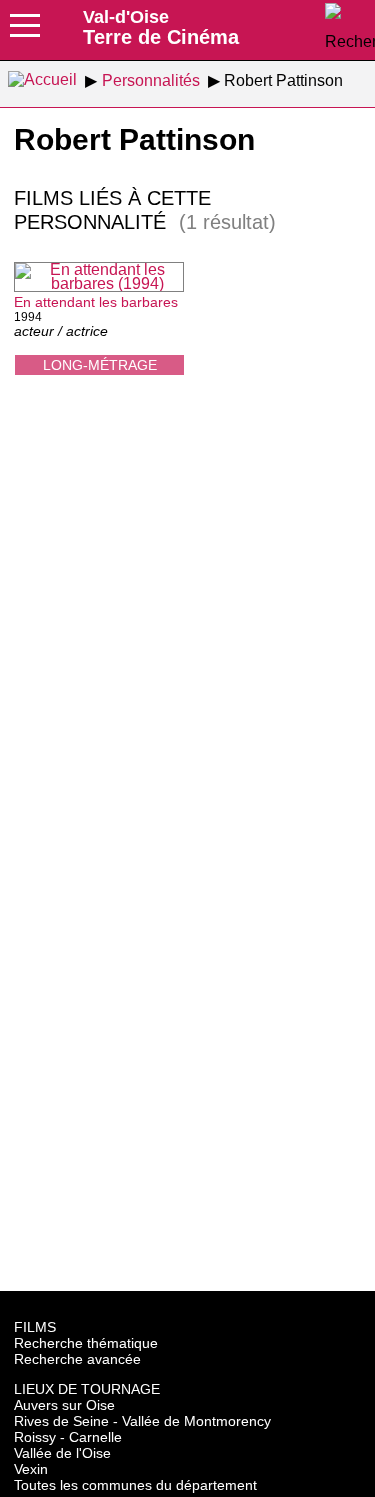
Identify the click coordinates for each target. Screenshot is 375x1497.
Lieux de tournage (87, 1389)
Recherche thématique (86, 1343)
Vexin (31, 1469)
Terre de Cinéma (161, 27)
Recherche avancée (77, 1359)
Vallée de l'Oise (62, 1453)
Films (35, 1327)
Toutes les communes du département (135, 1485)
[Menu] (25, 32)
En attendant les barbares (96, 302)
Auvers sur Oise (64, 1405)
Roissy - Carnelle (68, 1437)
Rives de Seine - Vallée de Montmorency (142, 1421)
